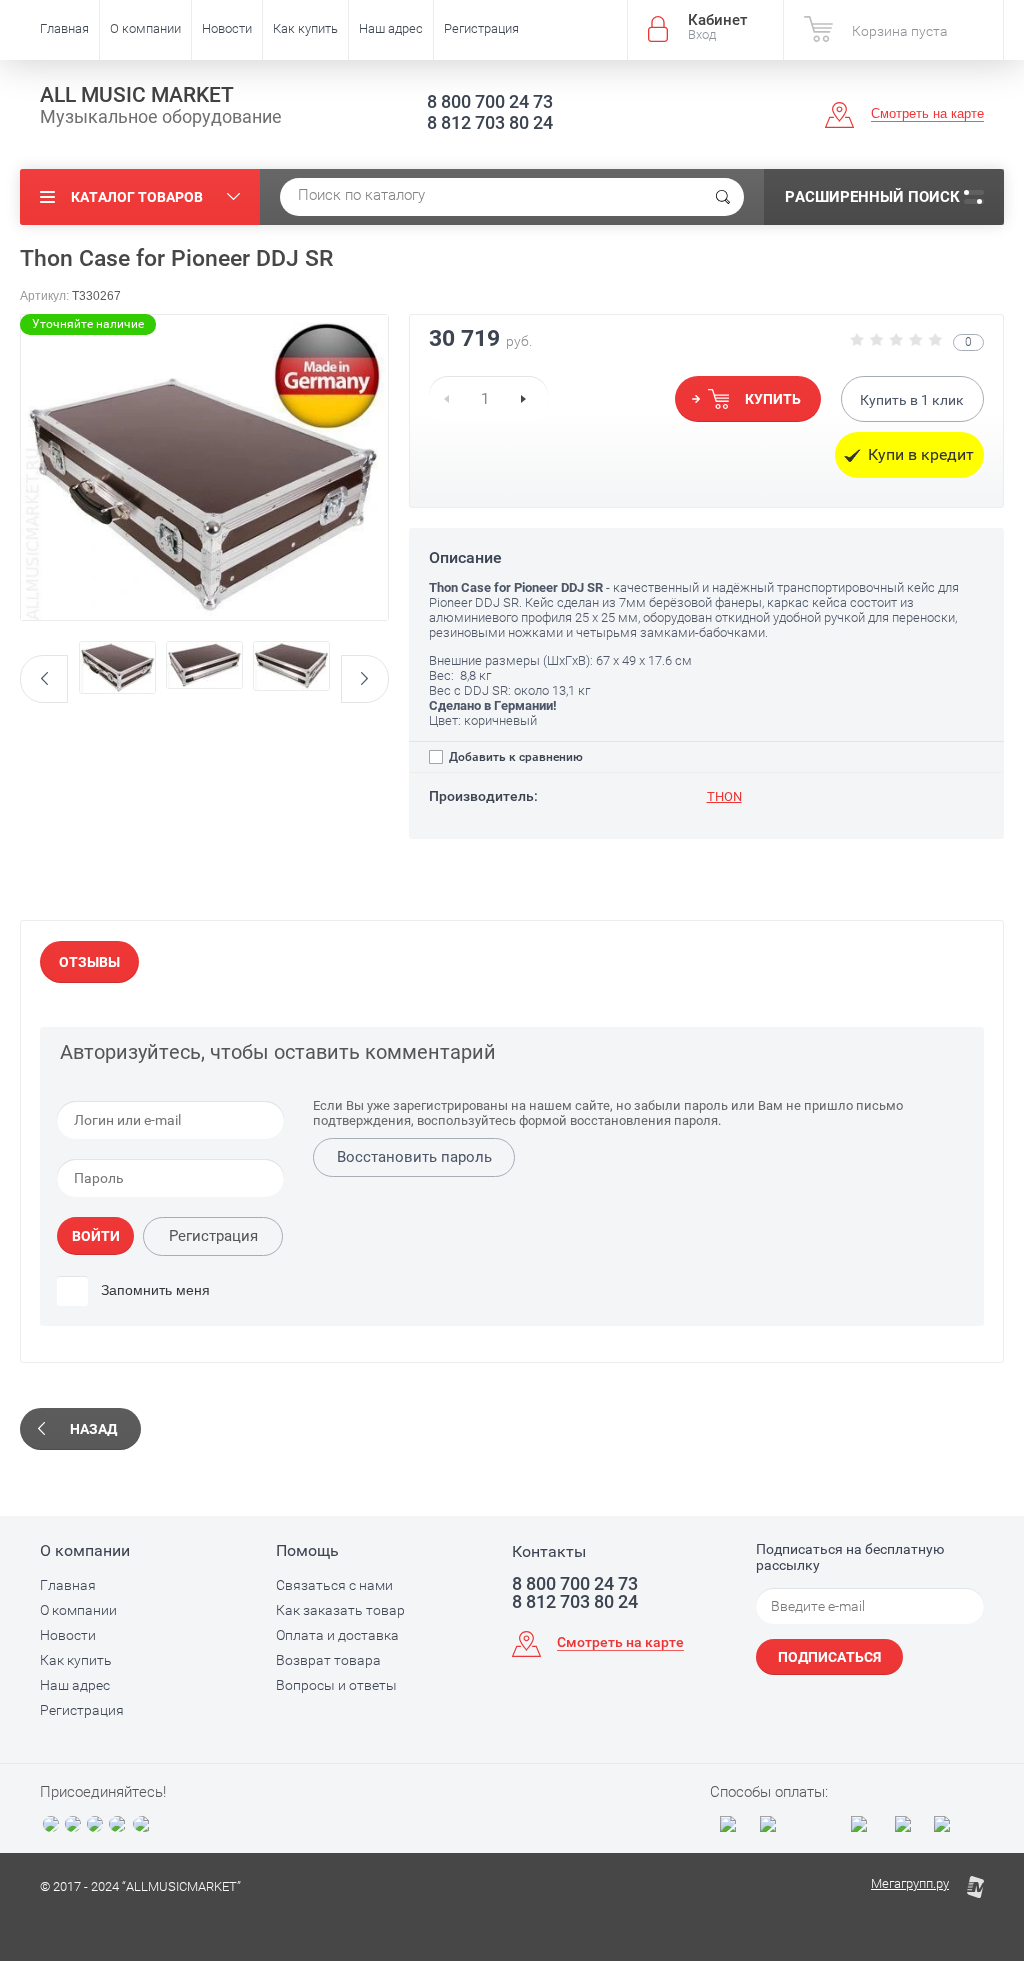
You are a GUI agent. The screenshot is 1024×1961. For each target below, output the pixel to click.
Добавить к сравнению (514, 757)
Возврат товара (328, 1660)
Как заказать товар (340, 1610)
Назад (93, 1429)
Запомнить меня (153, 1290)
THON (724, 796)
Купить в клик (912, 400)
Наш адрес (391, 28)
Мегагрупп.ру (910, 1883)
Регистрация (481, 28)
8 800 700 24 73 (490, 101)
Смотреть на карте (927, 113)
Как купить (305, 28)
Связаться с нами (334, 1585)
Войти (96, 1236)
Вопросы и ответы (336, 1685)
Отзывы (89, 962)
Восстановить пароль (414, 1157)
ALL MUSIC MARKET (137, 95)
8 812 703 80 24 (490, 122)
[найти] (723, 197)
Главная (64, 28)
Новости (227, 28)
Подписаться (829, 1657)
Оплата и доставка (337, 1635)
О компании (145, 28)
